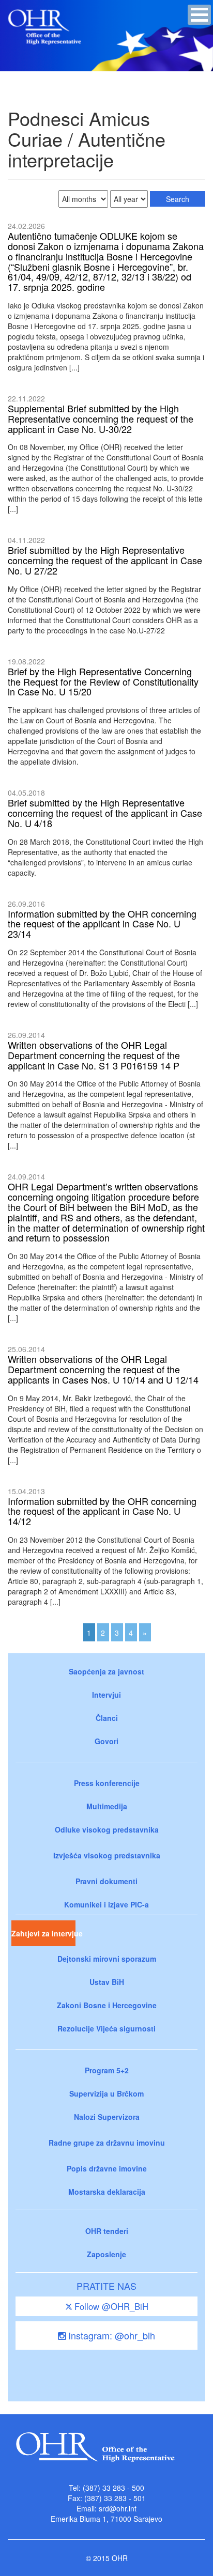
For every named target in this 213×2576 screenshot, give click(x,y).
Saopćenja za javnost (106, 1671)
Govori (106, 1741)
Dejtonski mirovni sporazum (107, 1959)
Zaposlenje (106, 2254)
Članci (107, 1718)
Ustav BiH (107, 1982)
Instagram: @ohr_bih (110, 2335)
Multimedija (107, 1806)
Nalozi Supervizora (107, 2117)
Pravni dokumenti (106, 1881)
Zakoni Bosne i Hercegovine (107, 2005)
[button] (199, 15)
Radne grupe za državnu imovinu (107, 2143)
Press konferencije (107, 1783)
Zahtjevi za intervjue (43, 1933)
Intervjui (106, 1695)
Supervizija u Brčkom (106, 2093)
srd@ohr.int (118, 2508)
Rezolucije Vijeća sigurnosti (106, 2028)
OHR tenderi (107, 2231)
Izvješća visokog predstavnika (107, 1855)
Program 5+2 (107, 2070)
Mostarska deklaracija (107, 2192)
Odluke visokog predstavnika (107, 1829)
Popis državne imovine (107, 2168)
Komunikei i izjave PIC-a (106, 1904)
